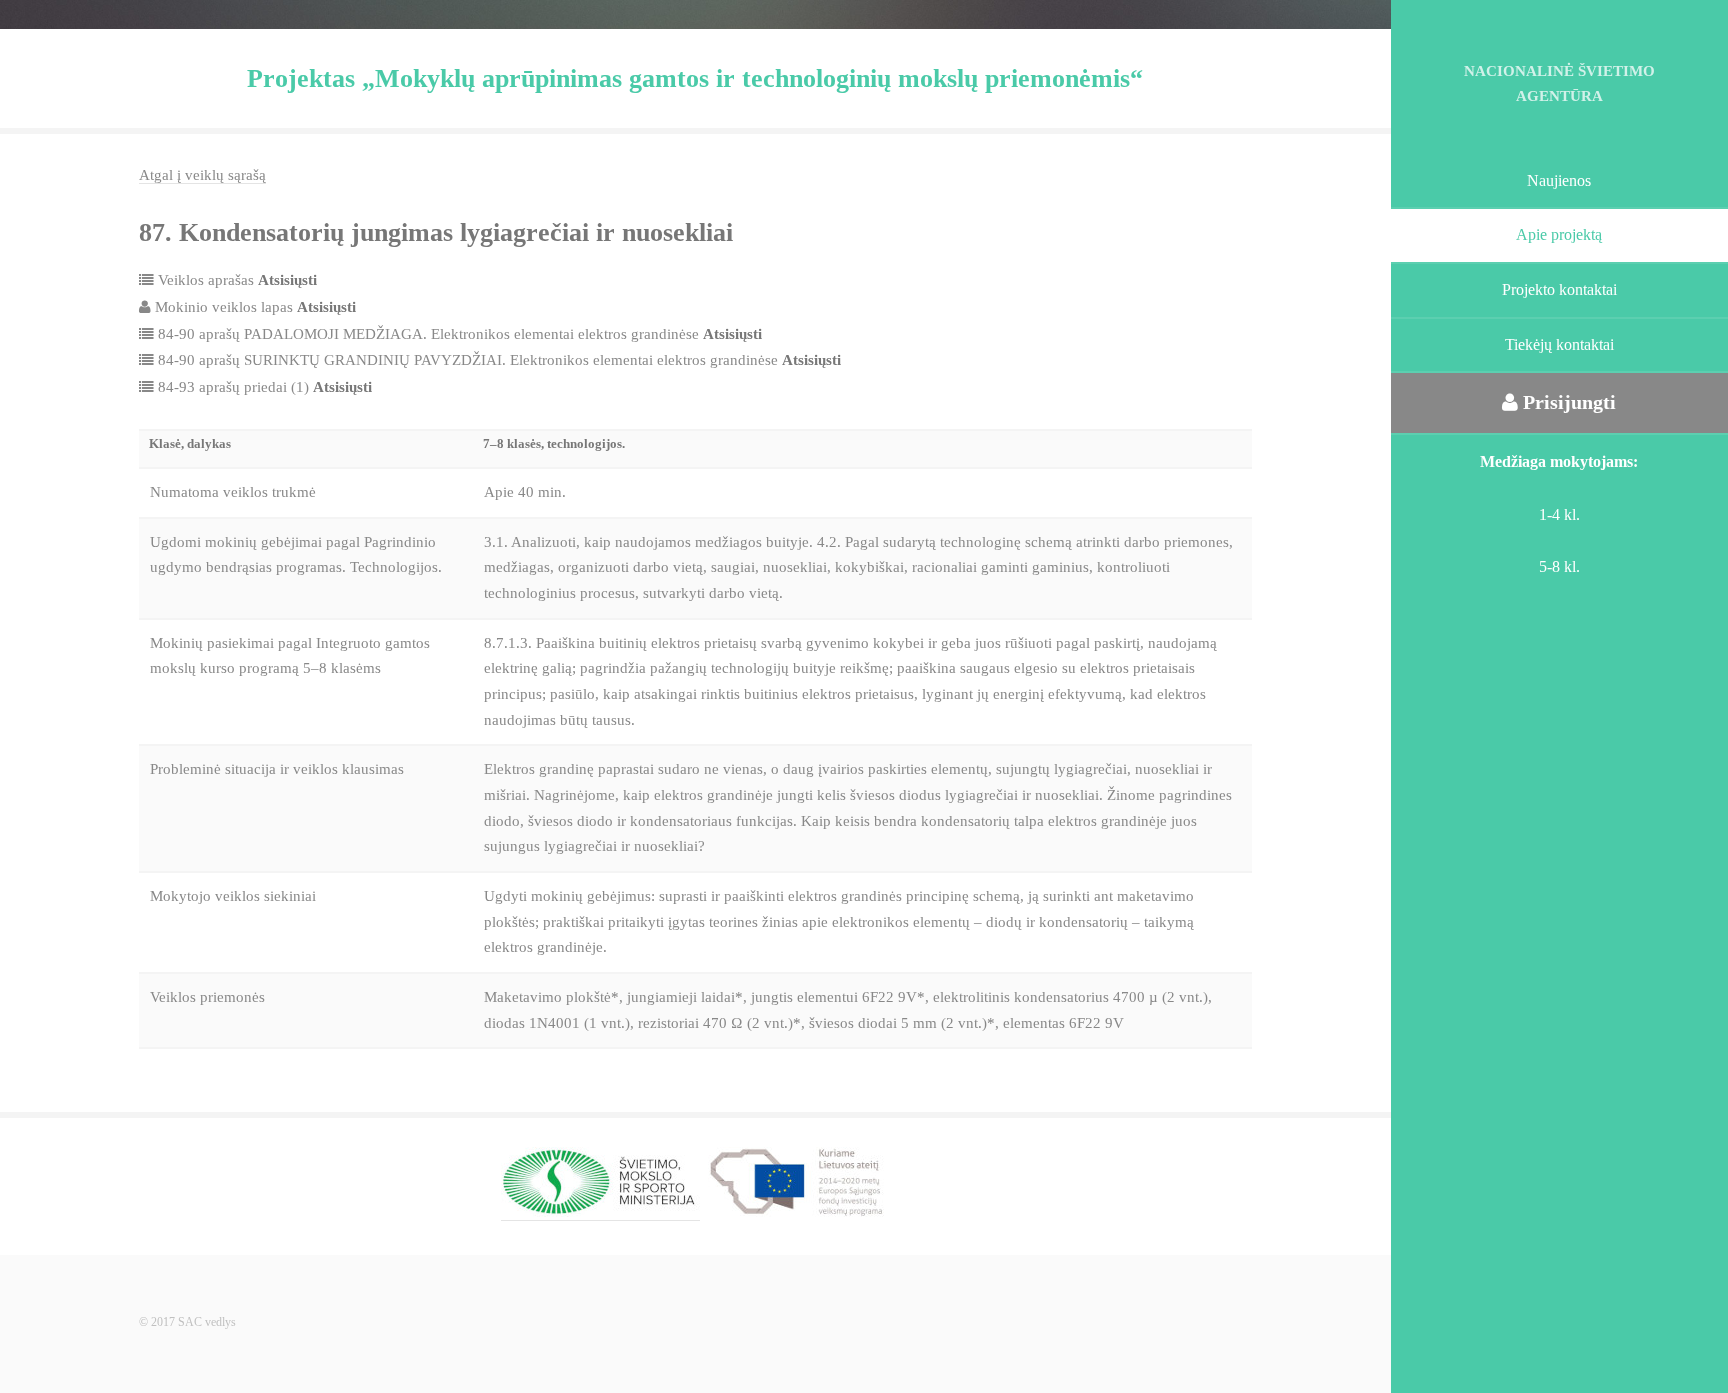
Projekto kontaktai (1559, 289)
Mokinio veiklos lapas (253, 307)
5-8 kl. (1559, 566)
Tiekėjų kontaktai (1559, 344)
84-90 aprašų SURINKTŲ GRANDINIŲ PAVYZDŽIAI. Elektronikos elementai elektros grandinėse (497, 360)
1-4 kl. (1559, 514)
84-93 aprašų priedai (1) (263, 387)
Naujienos (1559, 180)
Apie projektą (1559, 234)
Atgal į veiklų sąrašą (202, 175)
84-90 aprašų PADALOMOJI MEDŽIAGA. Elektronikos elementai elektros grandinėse (458, 334)
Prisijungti (1567, 402)
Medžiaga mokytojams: (1559, 461)
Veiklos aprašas (235, 280)
